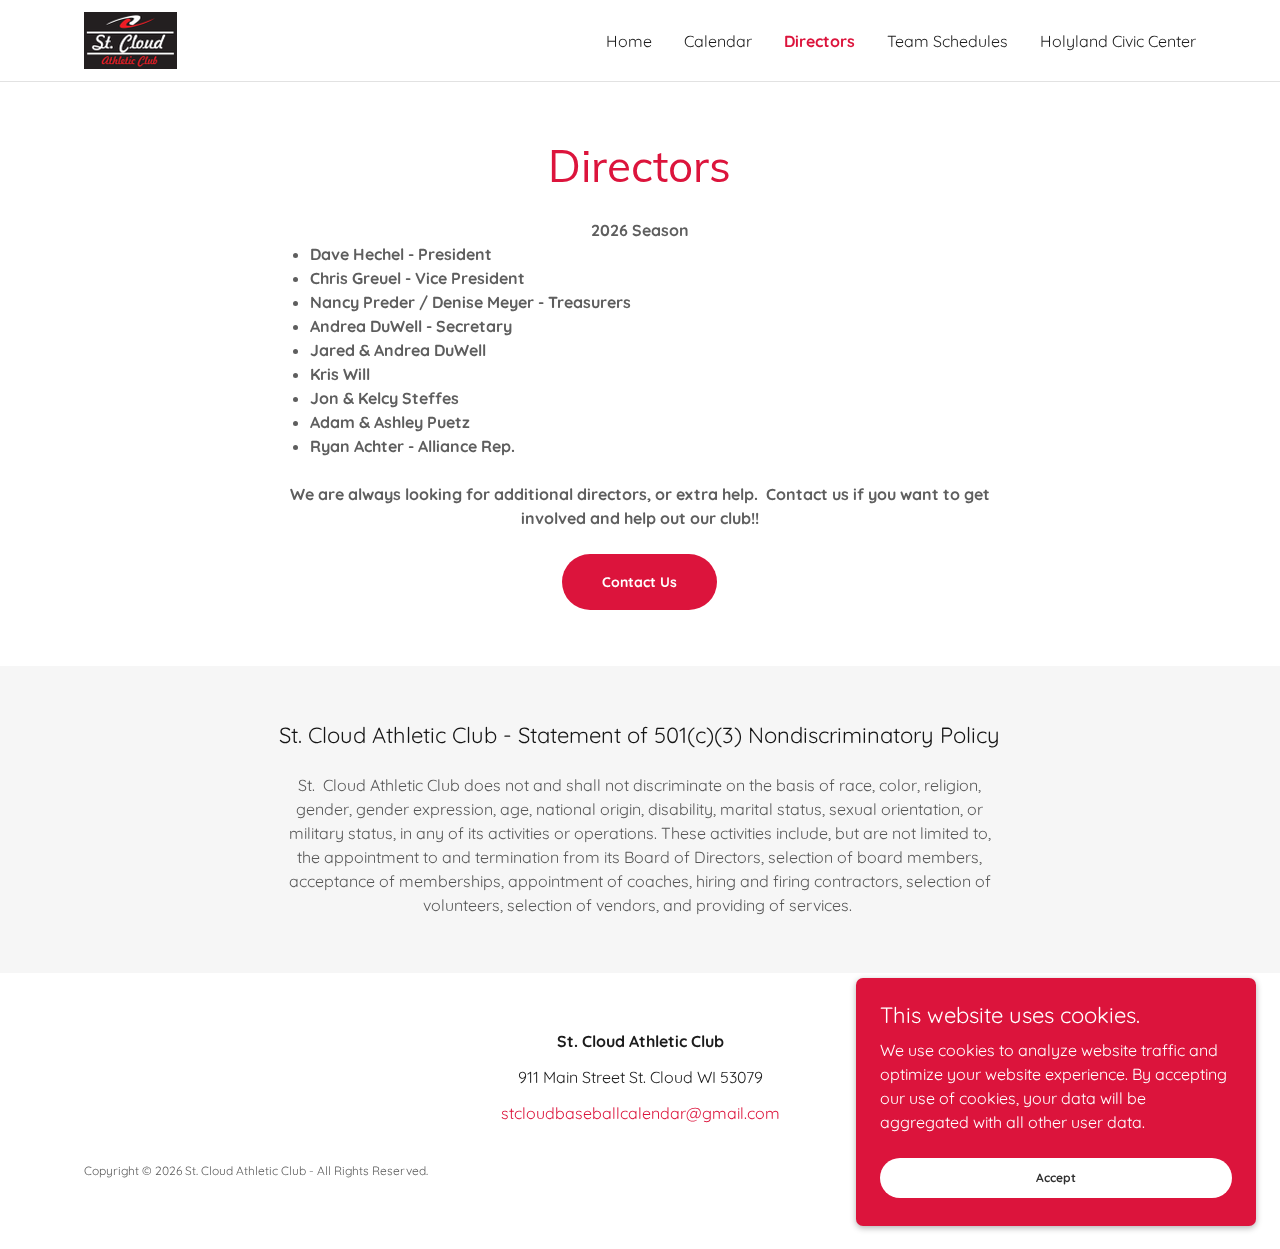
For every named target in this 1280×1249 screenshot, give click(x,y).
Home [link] (629, 41)
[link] (130, 39)
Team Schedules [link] (947, 41)
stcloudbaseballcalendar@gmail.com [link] (640, 1113)
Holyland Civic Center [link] (1118, 41)
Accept (1056, 1177)
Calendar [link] (718, 41)
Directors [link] (819, 41)
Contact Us (639, 582)
